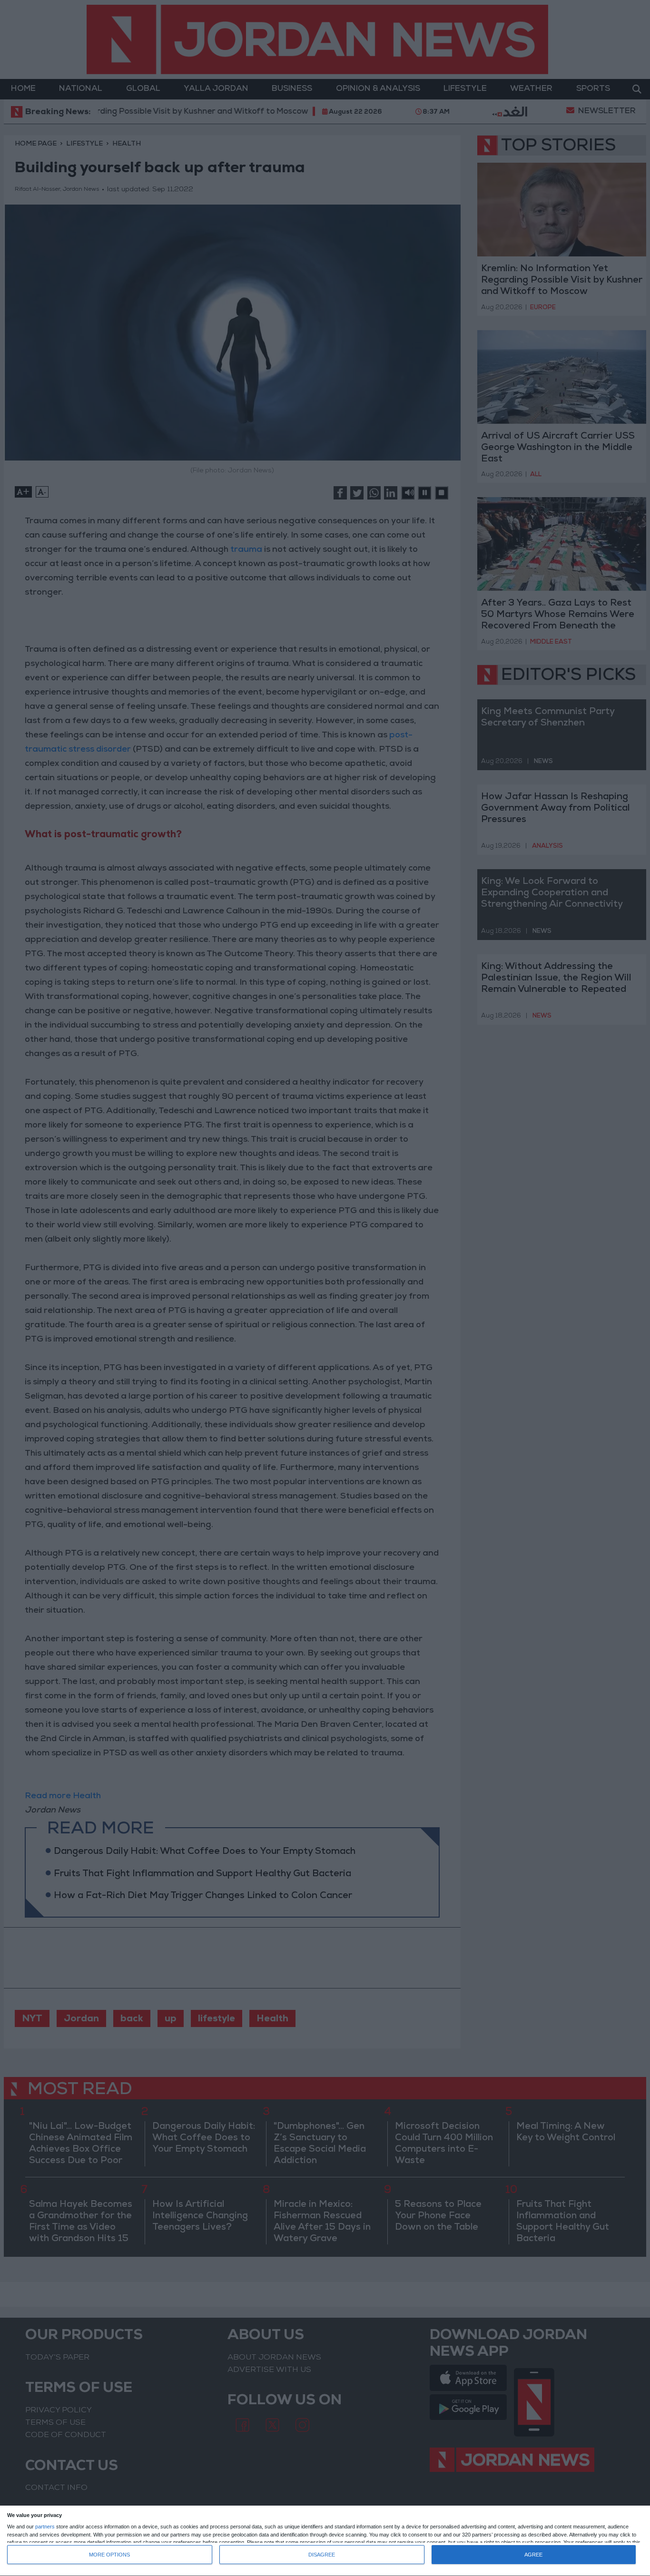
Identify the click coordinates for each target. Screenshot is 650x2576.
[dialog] (325, 2541)
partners (45, 2527)
